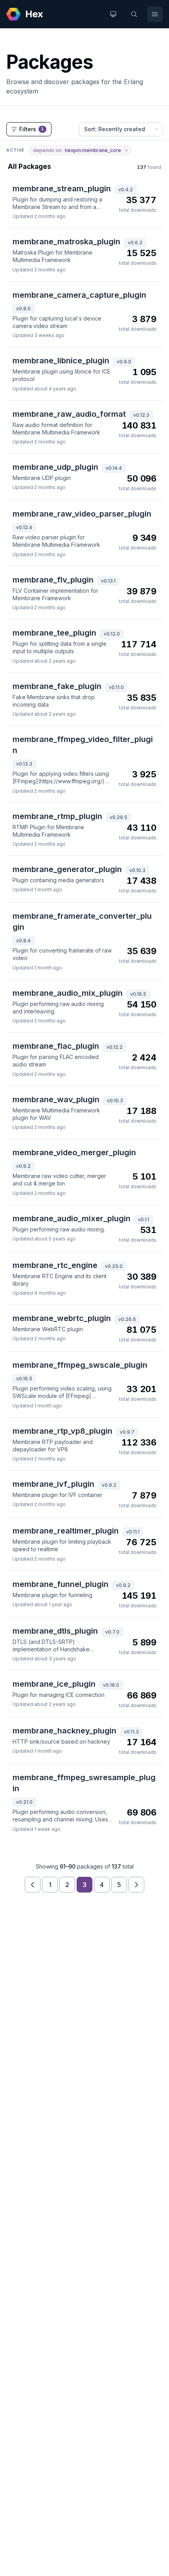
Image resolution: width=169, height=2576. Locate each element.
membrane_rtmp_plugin (57, 816)
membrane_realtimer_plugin (66, 1531)
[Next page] (136, 1885)
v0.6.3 (135, 243)
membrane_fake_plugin (57, 686)
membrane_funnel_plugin (61, 1584)
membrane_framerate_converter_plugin (82, 922)
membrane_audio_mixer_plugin (72, 1218)
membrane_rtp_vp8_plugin (62, 1431)
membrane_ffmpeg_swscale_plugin (80, 1365)
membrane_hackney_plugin (64, 1731)
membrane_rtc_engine (55, 1265)
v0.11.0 (116, 687)
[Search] (134, 14)
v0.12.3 (141, 415)
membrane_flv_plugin (53, 580)
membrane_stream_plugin (62, 189)
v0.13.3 (24, 764)
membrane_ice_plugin (54, 1684)
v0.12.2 (115, 1047)
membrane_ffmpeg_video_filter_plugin (83, 745)
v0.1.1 (144, 1219)
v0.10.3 (137, 870)
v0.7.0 (112, 1632)
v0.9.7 (127, 1432)
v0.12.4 (24, 527)
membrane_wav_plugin (56, 1099)
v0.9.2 (23, 1166)
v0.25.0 (114, 1266)
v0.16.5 (138, 994)
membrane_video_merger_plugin (74, 1152)
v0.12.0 (112, 634)
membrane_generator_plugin (67, 869)
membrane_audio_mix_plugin (68, 993)
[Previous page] (33, 1885)
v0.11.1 (133, 1532)
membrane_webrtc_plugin (62, 1318)
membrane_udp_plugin (55, 467)
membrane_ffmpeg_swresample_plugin (84, 1783)
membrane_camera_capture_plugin (79, 295)
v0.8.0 (23, 309)
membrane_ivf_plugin (53, 1484)
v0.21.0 (24, 1802)
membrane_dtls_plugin (55, 1631)
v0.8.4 (23, 941)
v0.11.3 (131, 1732)
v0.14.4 (114, 468)
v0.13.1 (108, 581)
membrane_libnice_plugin (61, 361)
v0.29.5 (118, 817)
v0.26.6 (127, 1319)
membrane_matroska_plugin (66, 242)
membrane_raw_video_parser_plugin (82, 514)
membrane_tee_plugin (54, 633)
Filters (32, 129)
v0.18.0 (111, 1685)
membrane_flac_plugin (56, 1046)
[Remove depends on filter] (127, 150)
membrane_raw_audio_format (69, 414)
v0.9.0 (124, 362)
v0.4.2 (126, 190)
